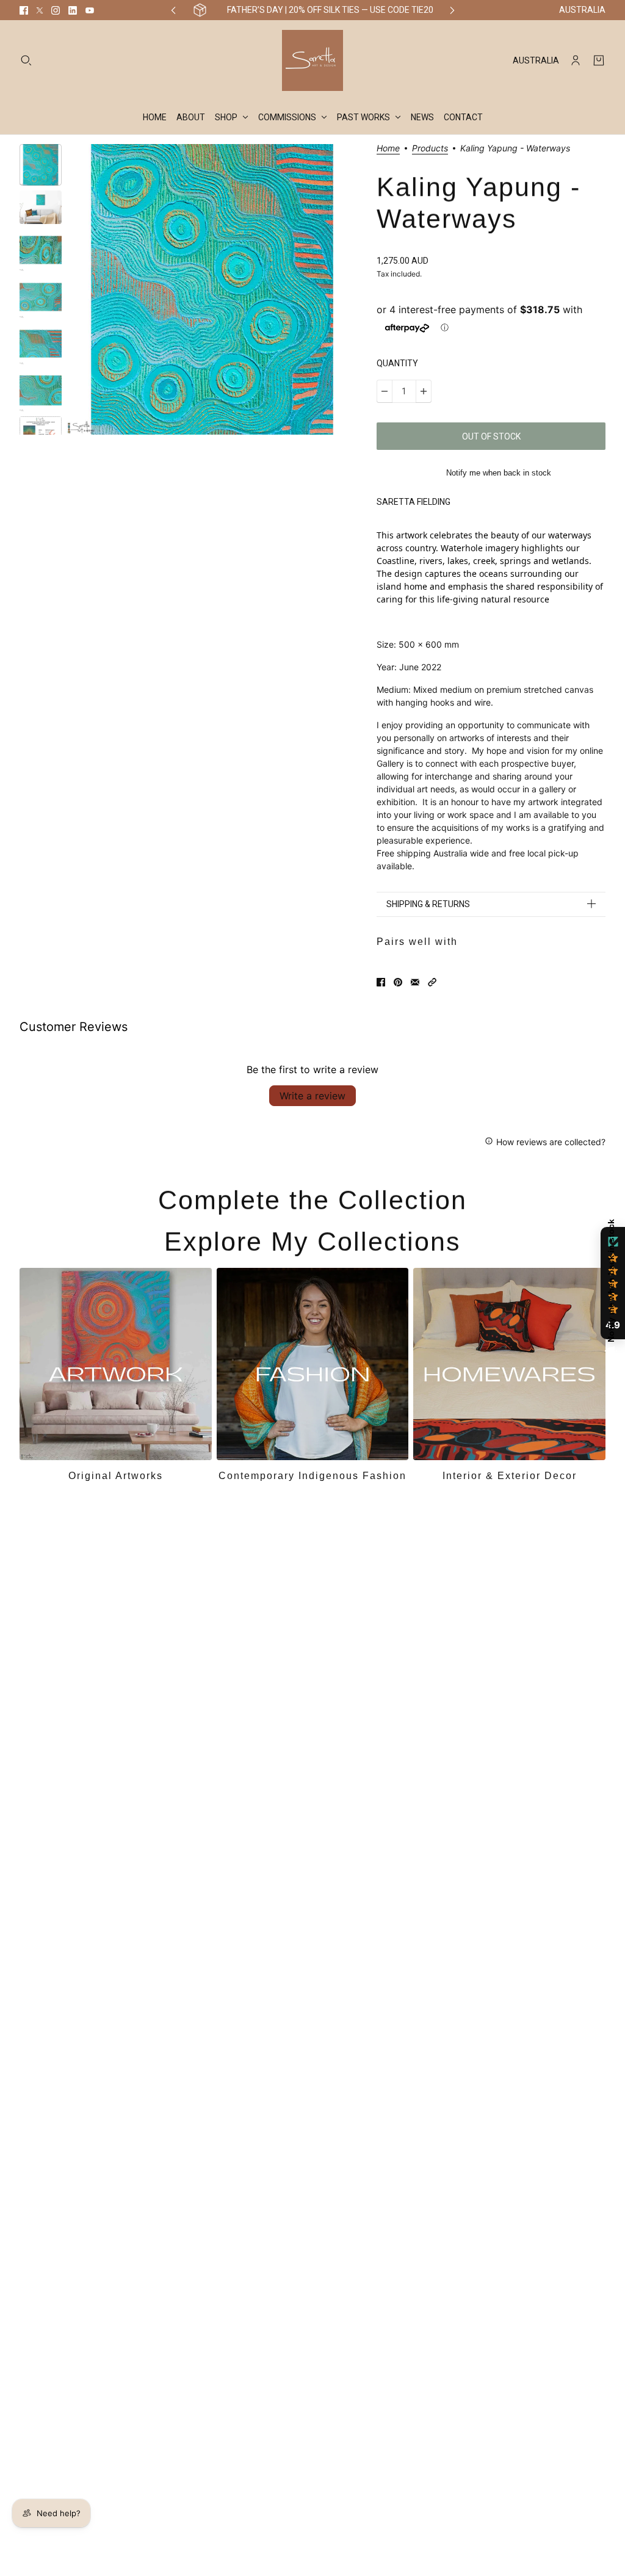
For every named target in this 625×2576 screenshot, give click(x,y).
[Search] (26, 60)
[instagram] (56, 10)
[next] (452, 10)
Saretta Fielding (414, 502)
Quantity (397, 363)
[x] (40, 10)
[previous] (173, 10)
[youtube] (90, 10)
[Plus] (424, 391)
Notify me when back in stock (499, 473)
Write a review (312, 1096)
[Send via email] (415, 982)
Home (388, 149)
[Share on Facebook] (381, 982)
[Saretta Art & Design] (312, 60)
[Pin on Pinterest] (398, 982)
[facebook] (24, 10)
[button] (432, 982)
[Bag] (599, 60)
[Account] (576, 60)
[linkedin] (73, 10)
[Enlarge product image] (212, 289)
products (430, 149)
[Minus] (385, 391)
